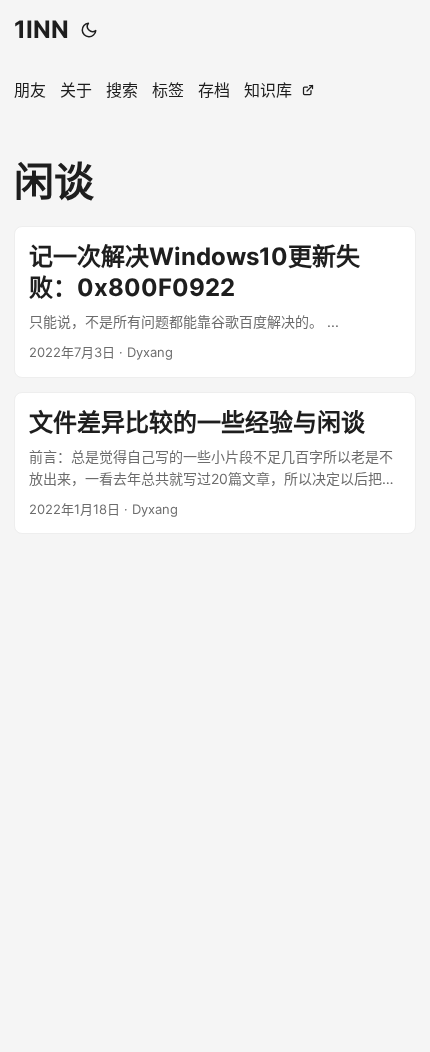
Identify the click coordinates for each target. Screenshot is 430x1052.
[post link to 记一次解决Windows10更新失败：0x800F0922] (215, 302)
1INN (41, 29)
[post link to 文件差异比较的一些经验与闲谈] (215, 463)
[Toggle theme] (89, 30)
